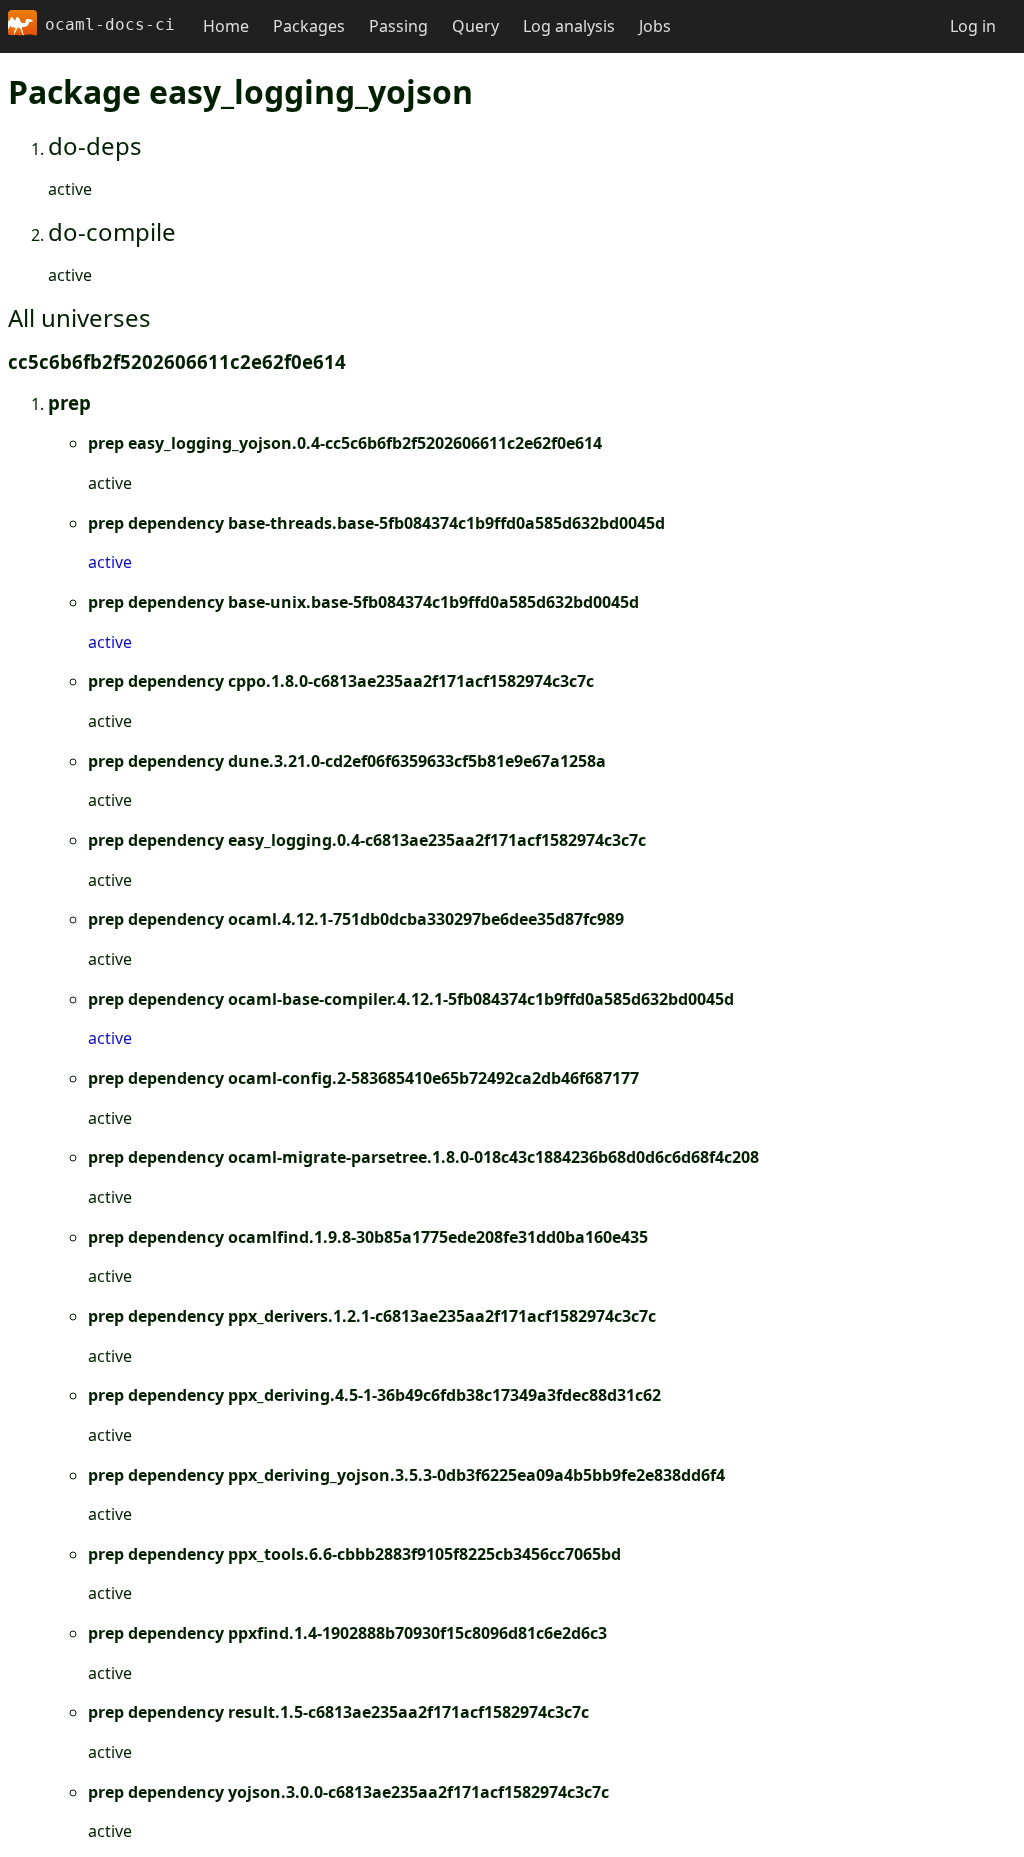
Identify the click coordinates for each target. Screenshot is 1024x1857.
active (110, 562)
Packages (309, 26)
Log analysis (569, 26)
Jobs (655, 26)
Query (475, 26)
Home (226, 26)
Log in (973, 26)
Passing (398, 26)
